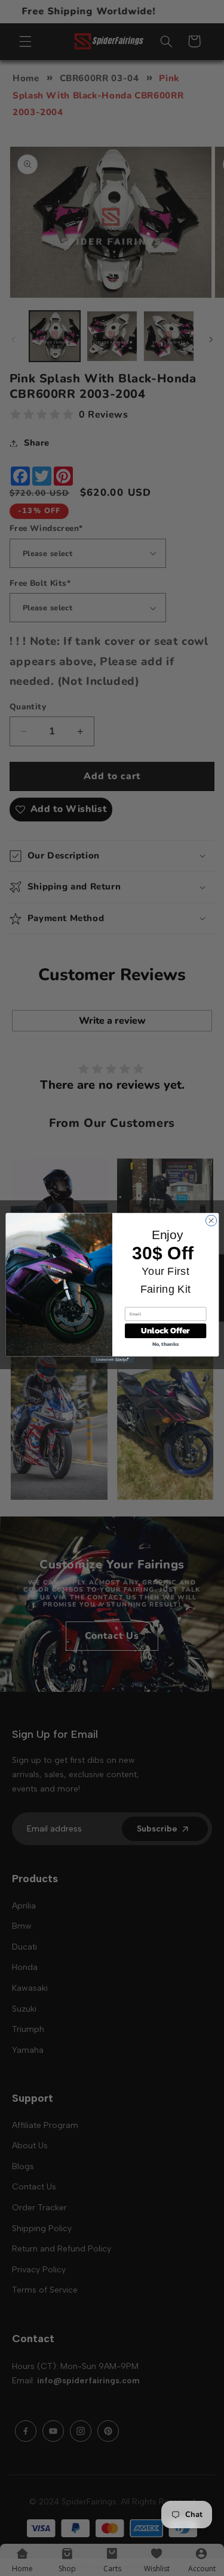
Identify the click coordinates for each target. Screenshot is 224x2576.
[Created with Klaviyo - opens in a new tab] (112, 1360)
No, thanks (165, 1344)
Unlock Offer (165, 1331)
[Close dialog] (211, 1221)
